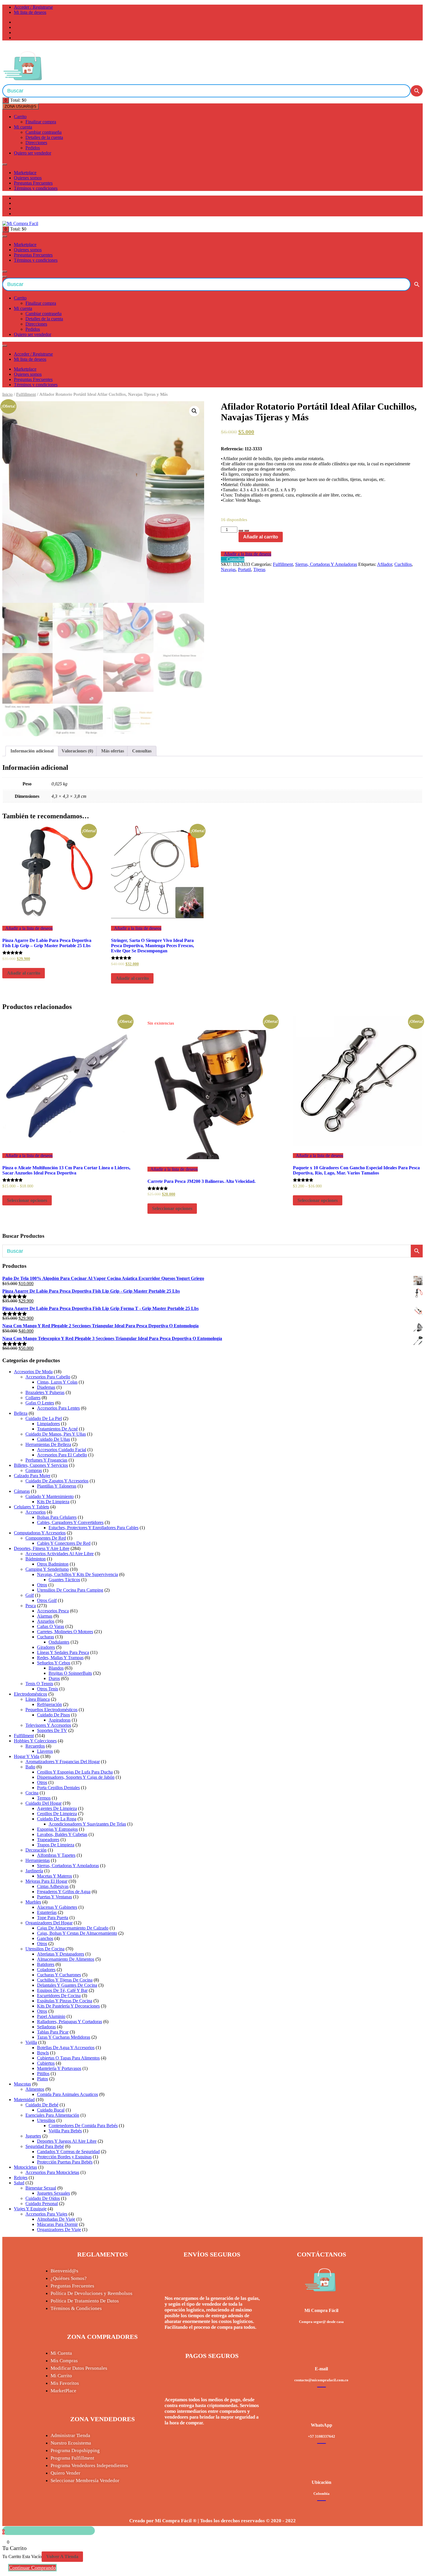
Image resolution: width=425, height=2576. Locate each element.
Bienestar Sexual (41, 2188)
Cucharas (46, 1637)
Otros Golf (47, 1600)
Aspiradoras (60, 1720)
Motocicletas (25, 2167)
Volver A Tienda (62, 2557)
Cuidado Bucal (51, 2110)
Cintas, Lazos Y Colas (57, 1382)
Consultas (142, 751)
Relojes (21, 2178)
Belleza (21, 1413)
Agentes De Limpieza (57, 1808)
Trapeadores (48, 1840)
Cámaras (22, 1491)
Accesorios (36, 1512)
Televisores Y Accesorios (48, 1725)
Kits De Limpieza (53, 1502)
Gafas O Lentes (40, 1403)
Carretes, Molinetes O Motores (65, 1632)
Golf (30, 1595)
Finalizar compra (41, 122)
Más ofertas (113, 751)
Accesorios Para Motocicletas (52, 2172)
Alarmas (45, 1616)
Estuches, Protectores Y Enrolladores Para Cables (94, 1528)
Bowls (43, 2053)
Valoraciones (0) (77, 751)
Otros (42, 1585)
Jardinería (34, 1871)
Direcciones (36, 143)
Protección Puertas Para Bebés (65, 2162)
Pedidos (33, 148)
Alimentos (35, 2089)
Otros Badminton (53, 1564)
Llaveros (45, 1751)
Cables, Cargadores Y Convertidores (70, 1522)
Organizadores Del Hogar (49, 1923)
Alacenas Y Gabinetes (57, 1907)
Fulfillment (26, 394)
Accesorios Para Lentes (58, 1408)
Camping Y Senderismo (47, 1569)
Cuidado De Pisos (53, 1715)
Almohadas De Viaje (56, 2219)
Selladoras (46, 2027)
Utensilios (46, 2120)
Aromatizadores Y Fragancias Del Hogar (63, 1762)
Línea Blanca (38, 1699)
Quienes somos (28, 178)
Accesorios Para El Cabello (62, 1455)
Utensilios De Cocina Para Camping (70, 1590)
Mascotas (22, 2084)
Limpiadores (48, 1424)
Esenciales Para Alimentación (52, 2115)
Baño (30, 1767)
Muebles (33, 1902)
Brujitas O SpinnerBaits (70, 1673)
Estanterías (47, 1912)
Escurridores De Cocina (59, 1996)
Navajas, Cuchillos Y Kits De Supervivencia (77, 1574)
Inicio (8, 394)
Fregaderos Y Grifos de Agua (64, 1892)
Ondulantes (59, 1642)
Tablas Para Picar (53, 2032)
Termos (44, 1798)
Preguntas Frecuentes (33, 183)
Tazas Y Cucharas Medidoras (64, 2037)
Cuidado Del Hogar (44, 1803)
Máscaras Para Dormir (57, 2224)
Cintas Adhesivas (53, 1886)
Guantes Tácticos (64, 1580)
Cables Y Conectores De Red (64, 1543)
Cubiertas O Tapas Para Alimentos (68, 2058)
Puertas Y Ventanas (54, 1897)
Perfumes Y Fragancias (46, 1460)
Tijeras (259, 569)
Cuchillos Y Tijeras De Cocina (65, 1980)
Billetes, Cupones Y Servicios (41, 1465)
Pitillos (43, 2074)
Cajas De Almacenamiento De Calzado (73, 1928)
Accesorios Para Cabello (48, 1377)
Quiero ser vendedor (33, 153)
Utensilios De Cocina (45, 1949)
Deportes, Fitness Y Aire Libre (42, 1548)
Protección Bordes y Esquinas (64, 2157)
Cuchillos (403, 564)
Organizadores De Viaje (59, 2230)
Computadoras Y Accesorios (40, 1533)
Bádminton (36, 1559)
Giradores (46, 1647)
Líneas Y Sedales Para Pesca (63, 1652)
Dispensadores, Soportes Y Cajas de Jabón (76, 1777)
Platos (42, 2079)
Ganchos (45, 1938)
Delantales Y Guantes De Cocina (67, 1985)
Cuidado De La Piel (44, 1418)
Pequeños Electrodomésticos (51, 1710)
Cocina (32, 1793)
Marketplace (25, 173)
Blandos (56, 1668)
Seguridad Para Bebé (45, 2146)
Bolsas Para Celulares (57, 1517)
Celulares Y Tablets (32, 1507)
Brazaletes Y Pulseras (45, 1392)
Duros (54, 1678)
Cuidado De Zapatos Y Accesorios (57, 1481)
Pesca (31, 1606)
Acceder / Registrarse (33, 7)
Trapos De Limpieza (56, 1845)
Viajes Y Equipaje (30, 2209)
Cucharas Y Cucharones (59, 1975)
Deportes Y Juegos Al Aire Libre (67, 2141)
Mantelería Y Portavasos (59, 2068)
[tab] (32, 751)
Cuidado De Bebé (42, 2105)
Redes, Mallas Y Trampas (60, 1658)
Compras (34, 1470)
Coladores (46, 1970)
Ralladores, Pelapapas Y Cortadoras (70, 2022)
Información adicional (32, 751)
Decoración (36, 1850)
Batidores (46, 1964)
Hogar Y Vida (27, 1756)
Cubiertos (46, 2063)
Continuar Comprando (32, 2568)
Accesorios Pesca (53, 1611)
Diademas (46, 1387)
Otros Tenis (48, 1689)
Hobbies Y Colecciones (35, 1741)
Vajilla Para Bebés (65, 2131)
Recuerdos (35, 1746)
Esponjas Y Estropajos (57, 1829)
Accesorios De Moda (33, 1372)
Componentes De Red (46, 1538)
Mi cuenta (23, 127)
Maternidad (24, 2100)
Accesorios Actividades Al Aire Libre (60, 1554)
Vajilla (31, 2042)
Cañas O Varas (51, 1626)
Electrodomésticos (31, 1694)
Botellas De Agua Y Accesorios (66, 2048)
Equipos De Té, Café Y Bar (62, 1990)
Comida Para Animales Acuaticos (68, 2094)
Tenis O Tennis (39, 1684)
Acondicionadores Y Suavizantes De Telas (87, 1824)
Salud (19, 2183)
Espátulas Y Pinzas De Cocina (65, 2001)
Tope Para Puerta (53, 1918)
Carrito (20, 117)
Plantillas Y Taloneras (57, 1486)
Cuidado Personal (42, 2204)
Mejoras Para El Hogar (46, 1881)
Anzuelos (46, 1621)
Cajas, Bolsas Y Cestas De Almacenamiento (77, 1933)
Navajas (228, 569)
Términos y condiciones (36, 188)
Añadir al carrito (261, 537)
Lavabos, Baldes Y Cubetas (62, 1834)
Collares (33, 1398)
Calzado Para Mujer (32, 1476)
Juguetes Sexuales (53, 2193)
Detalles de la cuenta (44, 137)
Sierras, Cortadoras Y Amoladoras (326, 564)
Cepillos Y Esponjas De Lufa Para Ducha (75, 1772)
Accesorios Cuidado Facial (62, 1450)
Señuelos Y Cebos (54, 1663)
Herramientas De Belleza (48, 1444)
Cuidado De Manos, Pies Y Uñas (56, 1434)
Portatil (244, 569)
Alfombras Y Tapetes (56, 1855)
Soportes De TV (52, 1730)
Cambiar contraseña (44, 132)
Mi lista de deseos (30, 12)
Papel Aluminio (51, 2016)
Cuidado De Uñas (53, 1439)
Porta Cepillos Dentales (58, 1788)
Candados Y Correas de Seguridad (68, 2152)
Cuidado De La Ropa (57, 1819)
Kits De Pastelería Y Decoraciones (68, 2006)
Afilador (385, 564)
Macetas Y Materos (54, 1876)
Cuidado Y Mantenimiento (50, 1496)
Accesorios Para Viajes (46, 2214)
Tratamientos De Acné (57, 1429)
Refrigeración (49, 1704)
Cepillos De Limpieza (57, 1814)
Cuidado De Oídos (43, 2198)
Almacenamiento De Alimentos (66, 1959)
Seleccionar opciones (27, 1200)
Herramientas (38, 1860)
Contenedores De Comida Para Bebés (83, 2126)
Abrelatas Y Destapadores (61, 1954)
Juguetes (33, 2136)
